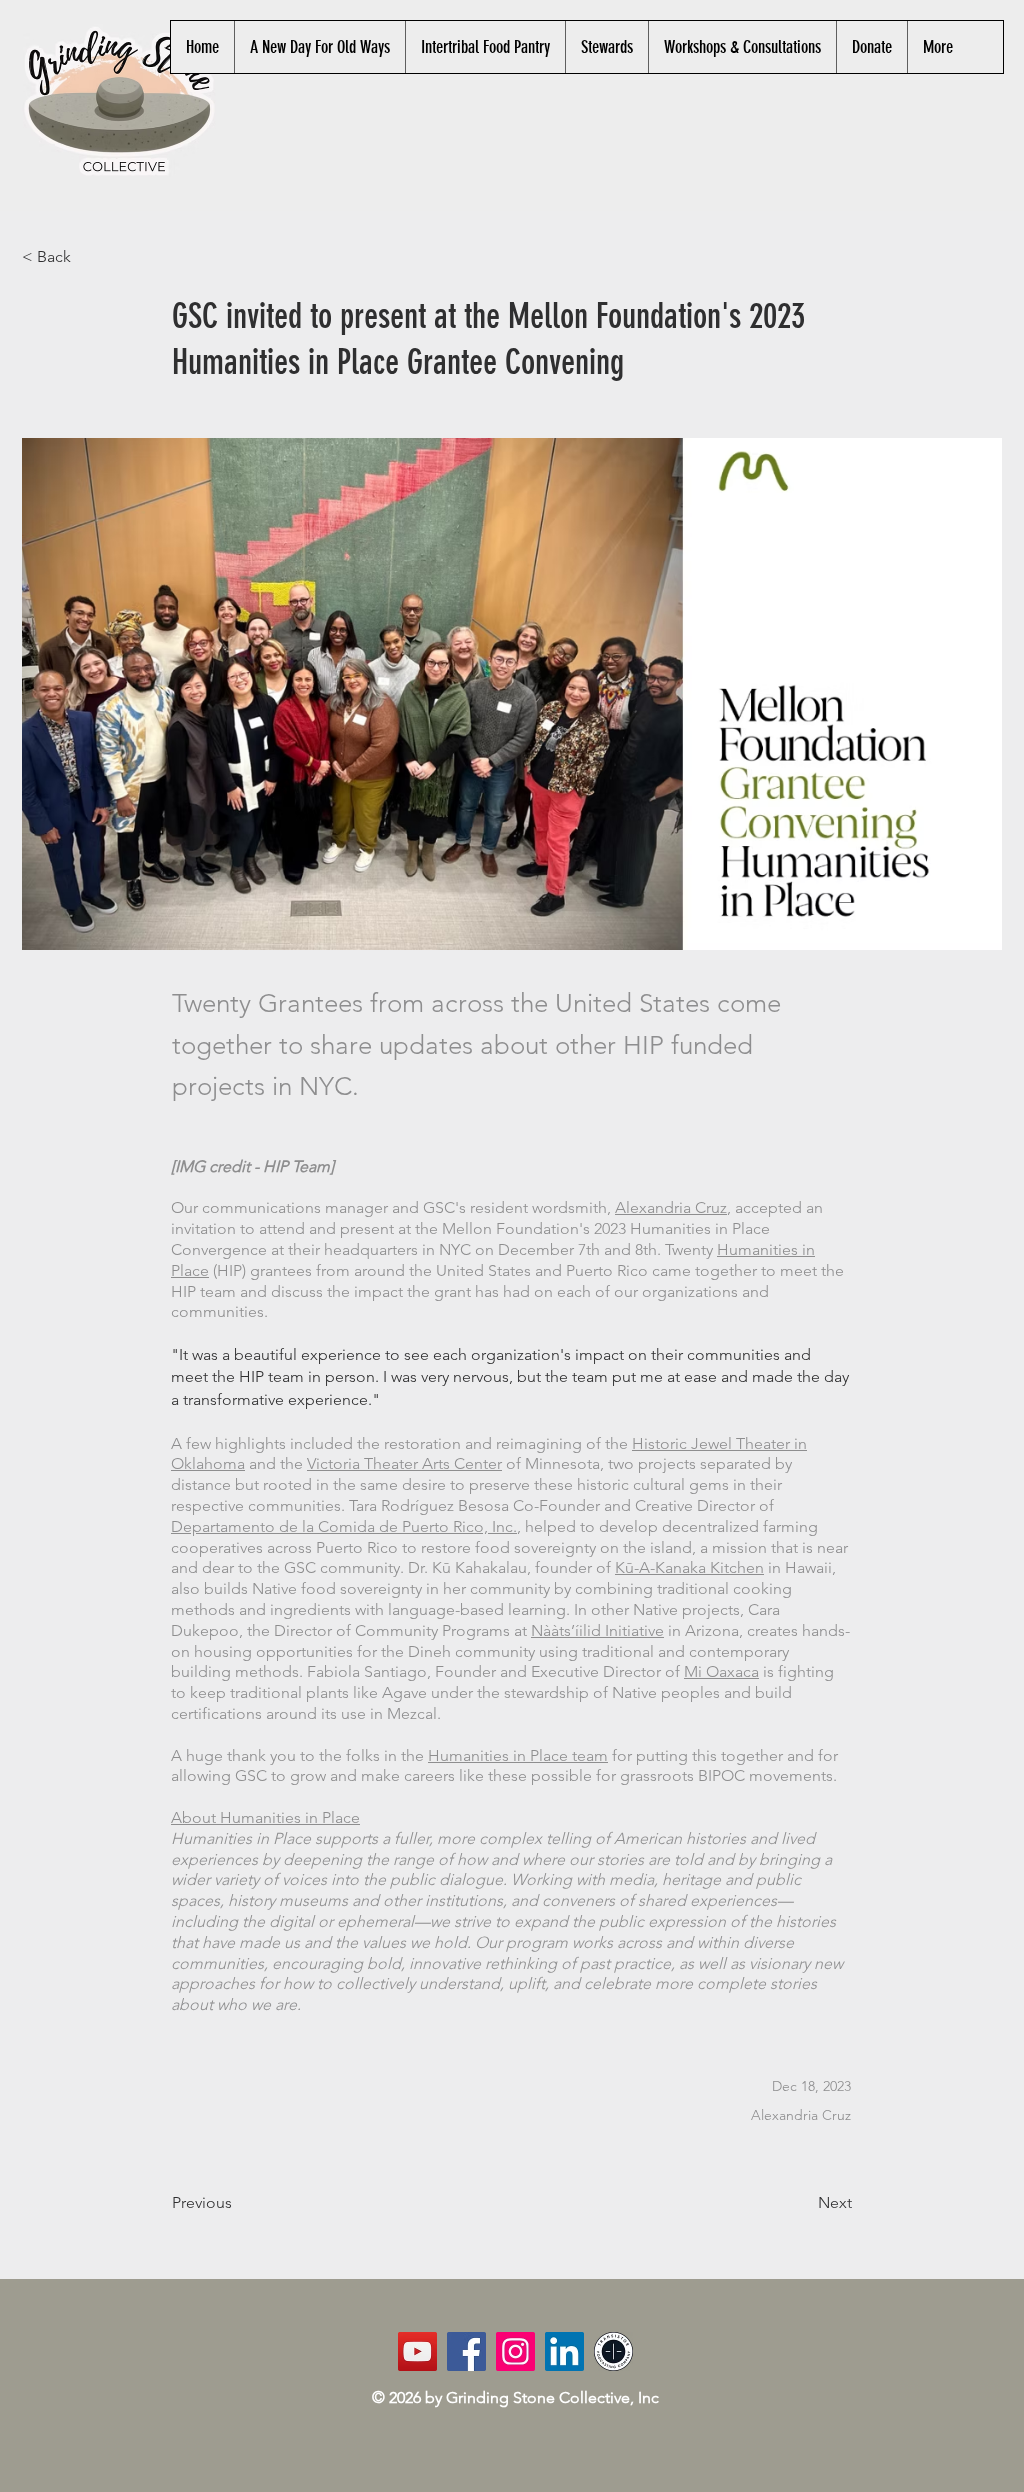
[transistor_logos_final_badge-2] (613, 2351)
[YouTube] (417, 2351)
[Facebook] (466, 2351)
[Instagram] (515, 2351)
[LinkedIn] (564, 2351)
